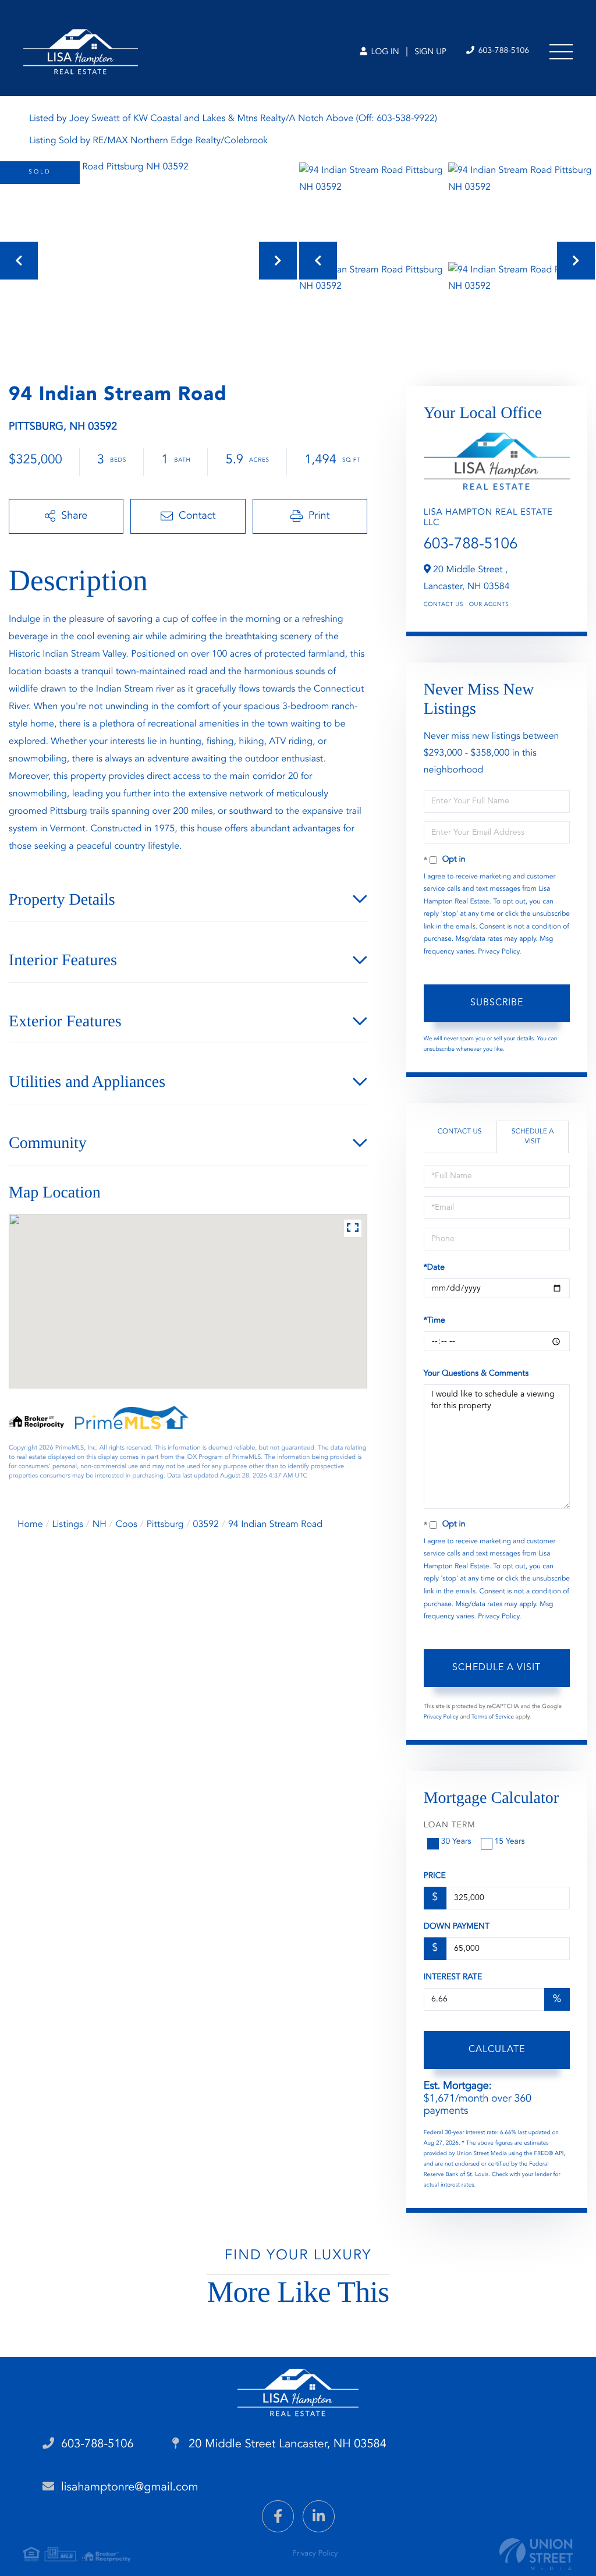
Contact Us (444, 605)
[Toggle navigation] (561, 52)
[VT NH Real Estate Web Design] (536, 2554)
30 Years (456, 1842)
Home (30, 1525)
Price (435, 1876)
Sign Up (430, 52)
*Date (434, 1268)
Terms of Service (493, 1717)
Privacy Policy (499, 952)
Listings (68, 1525)
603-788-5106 (503, 51)
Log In (384, 52)
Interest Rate (453, 1978)
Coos (127, 1525)
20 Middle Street (286, 2444)
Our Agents (489, 605)
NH (100, 1525)
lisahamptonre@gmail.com (130, 2488)
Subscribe (497, 1003)
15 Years (510, 1842)
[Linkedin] (319, 2516)
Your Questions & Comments (476, 1374)
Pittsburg (165, 1525)
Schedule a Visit (533, 1137)
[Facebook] (278, 2516)
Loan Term (450, 1826)
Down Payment (457, 1927)
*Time (434, 1321)
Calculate (497, 2050)
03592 (206, 1525)
